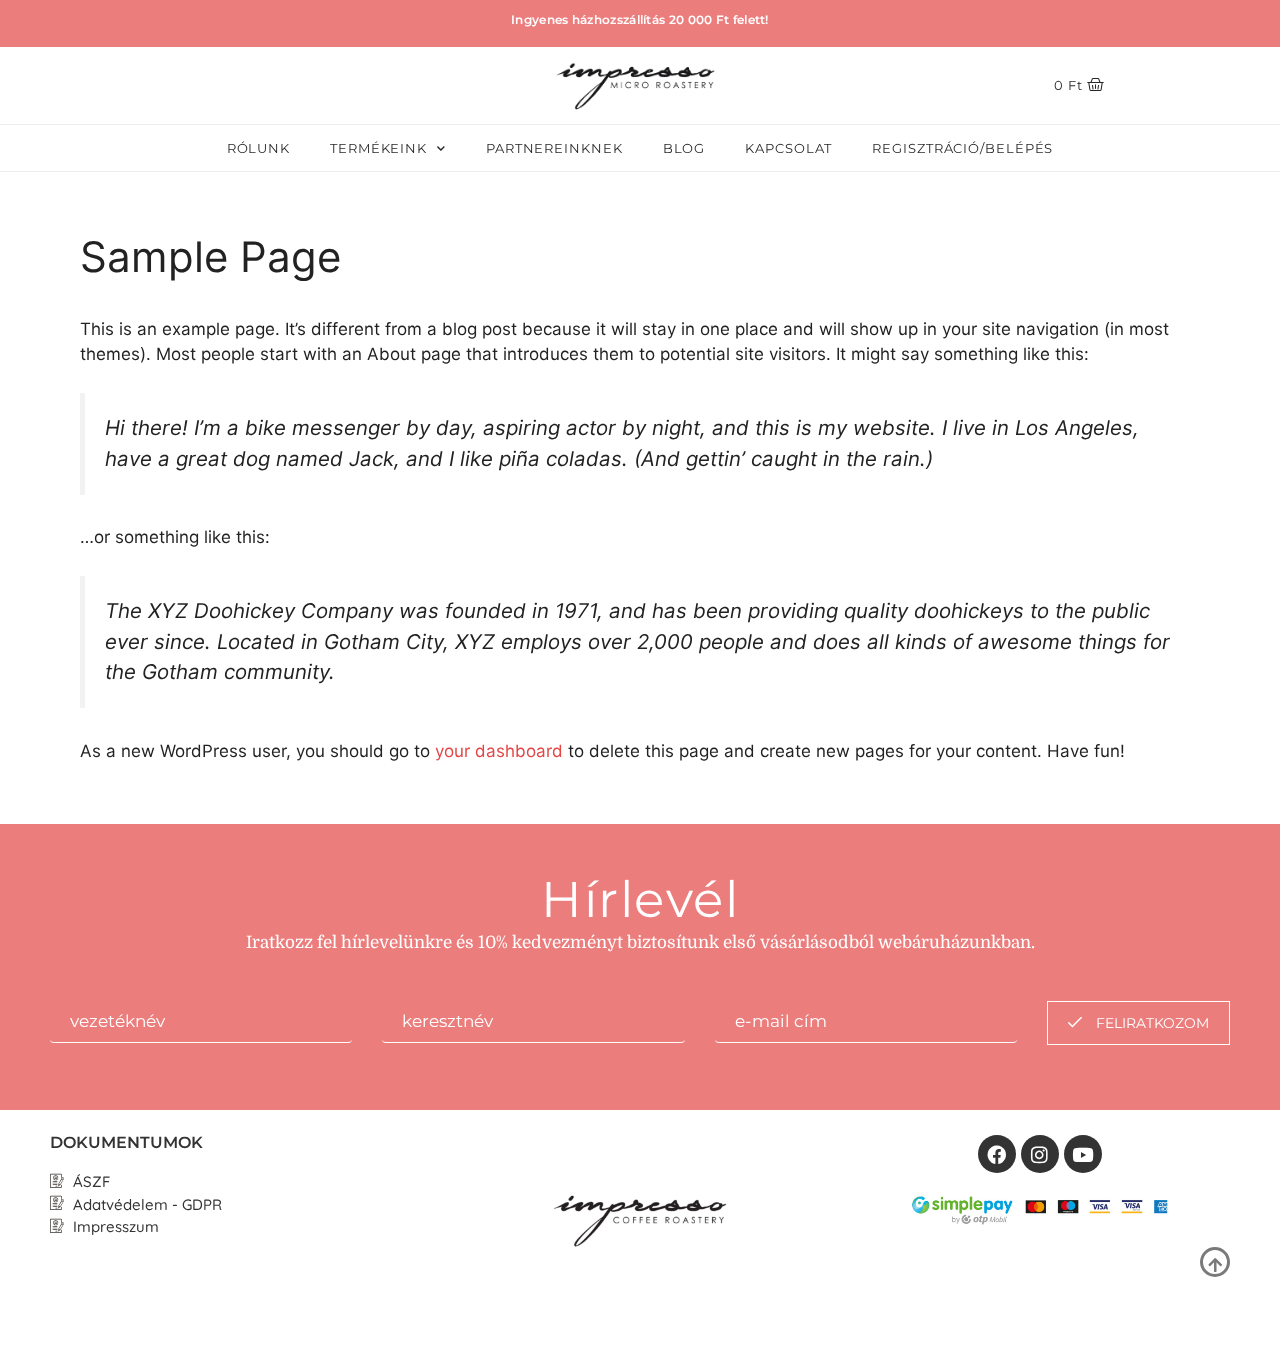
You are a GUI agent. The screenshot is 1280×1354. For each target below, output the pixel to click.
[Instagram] (1040, 1154)
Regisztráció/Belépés (962, 148)
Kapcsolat (788, 148)
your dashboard (499, 751)
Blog (684, 148)
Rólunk (258, 148)
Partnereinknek (554, 148)
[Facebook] (997, 1154)
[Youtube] (1083, 1154)
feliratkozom (1150, 1023)
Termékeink (378, 148)
